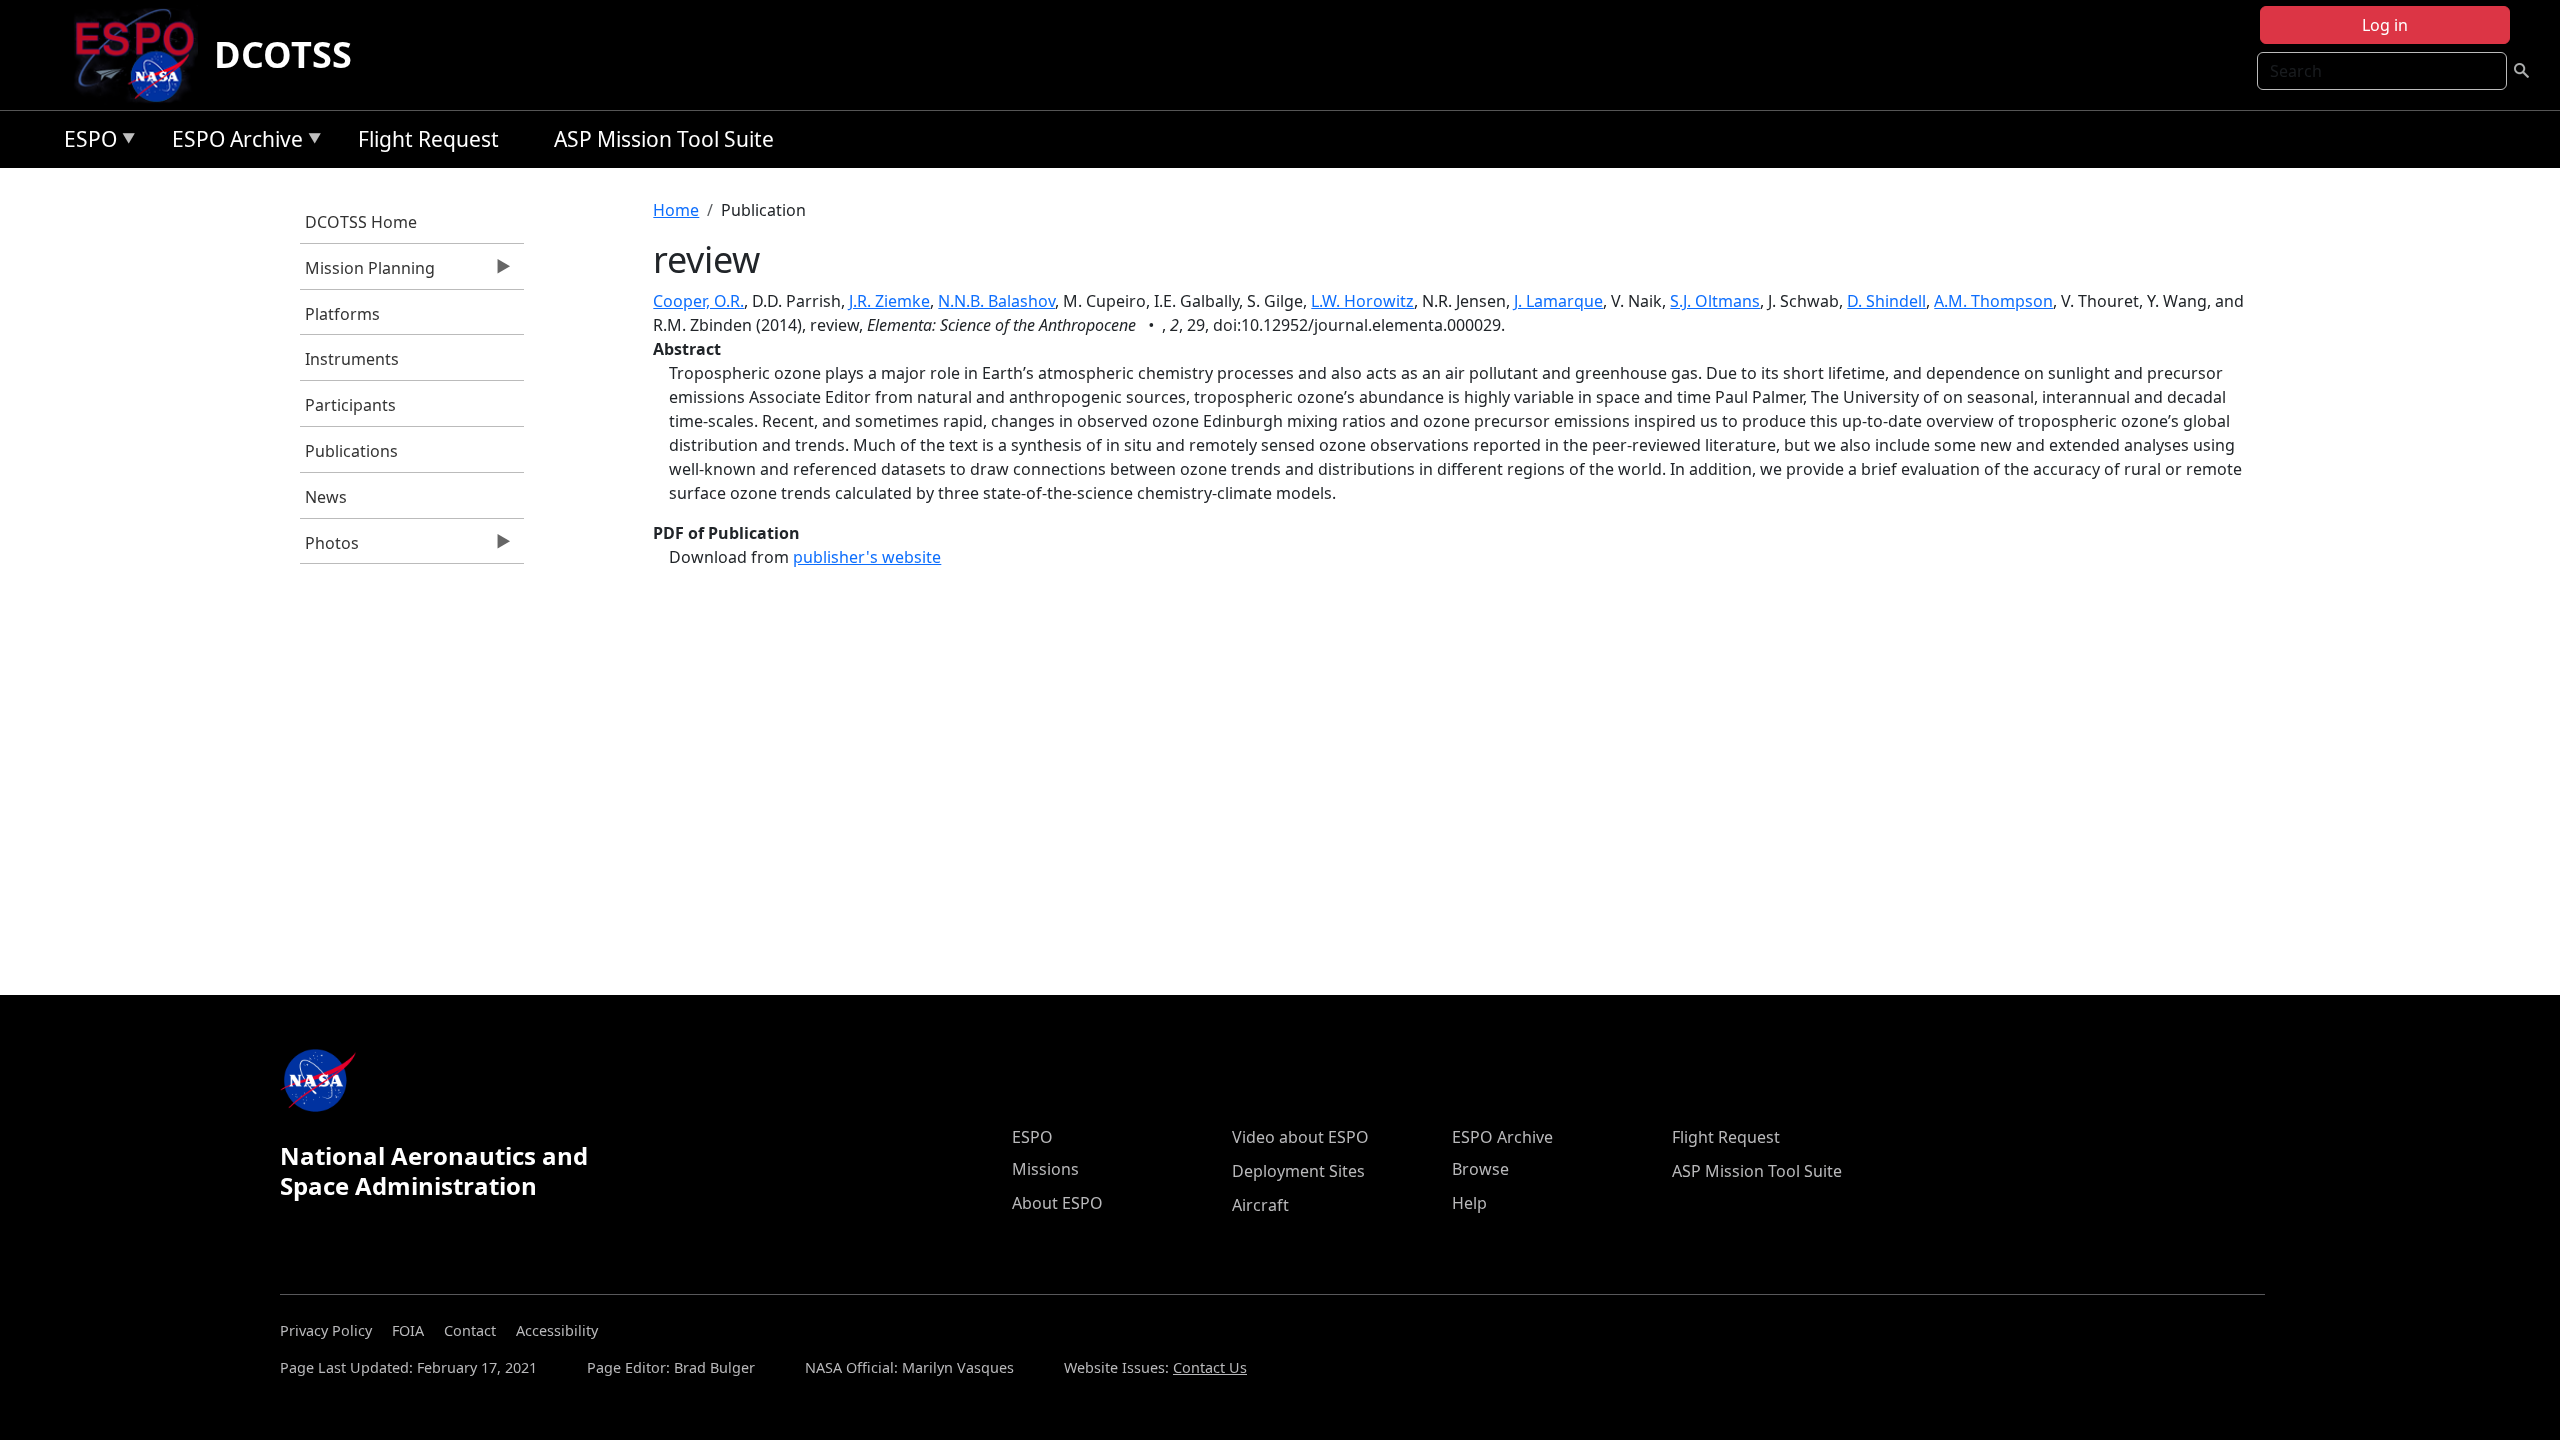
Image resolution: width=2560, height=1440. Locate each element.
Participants (350, 405)
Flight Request (428, 139)
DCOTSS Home (361, 222)
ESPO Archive (232, 142)
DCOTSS (283, 54)
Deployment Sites (1298, 1171)
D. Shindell (1886, 301)
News (326, 497)
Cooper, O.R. (698, 301)
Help (1469, 1203)
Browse (1480, 1169)
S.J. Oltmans (1715, 301)
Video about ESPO (1300, 1137)
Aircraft (1260, 1205)
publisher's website (867, 557)
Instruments (352, 359)
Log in (2385, 25)
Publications (351, 451)
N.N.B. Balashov (996, 301)
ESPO (85, 142)
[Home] (142, 55)
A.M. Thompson (1993, 301)
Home (676, 210)
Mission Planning (367, 273)
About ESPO (1057, 1203)
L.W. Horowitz (1362, 301)
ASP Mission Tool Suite (664, 139)
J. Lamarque (1558, 301)
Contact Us (1210, 1367)
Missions (1045, 1169)
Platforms (342, 314)
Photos (329, 548)
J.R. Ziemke (889, 301)
